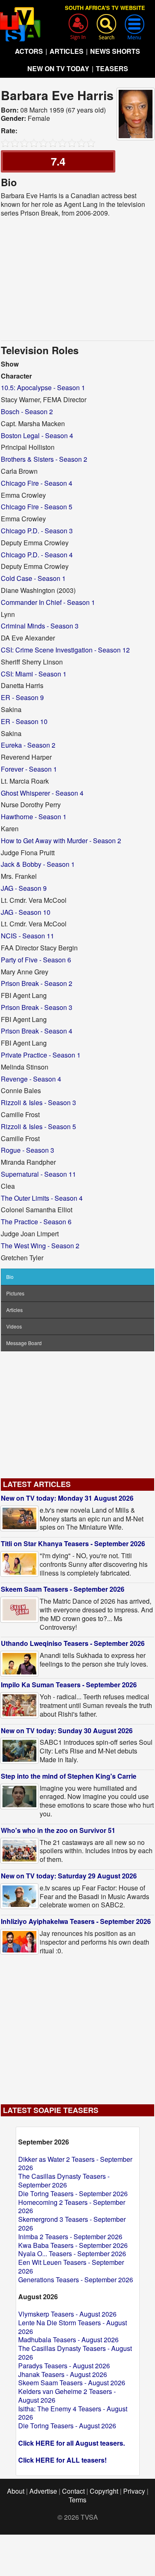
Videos (14, 1326)
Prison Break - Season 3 (37, 1007)
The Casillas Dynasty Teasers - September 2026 (64, 2180)
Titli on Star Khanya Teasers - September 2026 (73, 1543)
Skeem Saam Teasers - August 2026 (72, 2383)
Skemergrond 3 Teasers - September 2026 (72, 2223)
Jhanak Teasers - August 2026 (63, 2374)
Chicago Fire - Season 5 (37, 507)
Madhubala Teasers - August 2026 (68, 2340)
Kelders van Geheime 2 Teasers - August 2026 (67, 2396)
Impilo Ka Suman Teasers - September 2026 (69, 1685)
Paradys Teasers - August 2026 (64, 2366)
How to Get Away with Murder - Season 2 (61, 841)
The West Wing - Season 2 (40, 1246)
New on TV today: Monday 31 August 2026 (67, 1498)
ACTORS (29, 51)
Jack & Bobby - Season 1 (38, 864)
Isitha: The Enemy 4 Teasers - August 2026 (73, 2413)
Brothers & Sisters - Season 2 (44, 459)
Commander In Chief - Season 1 (48, 602)
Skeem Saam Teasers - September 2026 (63, 1589)
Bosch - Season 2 (27, 411)
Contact (73, 2491)
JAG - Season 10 (26, 912)
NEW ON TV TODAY (58, 68)
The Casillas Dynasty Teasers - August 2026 (75, 2353)
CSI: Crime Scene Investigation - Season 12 (65, 650)
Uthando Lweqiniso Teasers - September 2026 (73, 1643)
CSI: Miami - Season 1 (34, 674)
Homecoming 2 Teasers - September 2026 (72, 2207)
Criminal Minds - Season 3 (40, 626)
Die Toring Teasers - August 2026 (67, 2426)
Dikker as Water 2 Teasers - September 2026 (75, 2163)
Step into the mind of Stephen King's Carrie (69, 1776)
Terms (77, 2500)
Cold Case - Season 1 (33, 578)
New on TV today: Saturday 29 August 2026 (69, 1876)
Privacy (134, 2491)
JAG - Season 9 (24, 888)
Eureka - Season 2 (28, 745)
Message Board (24, 1343)
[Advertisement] (78, 279)
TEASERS (112, 68)
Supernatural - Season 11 (38, 1174)
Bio (10, 1277)
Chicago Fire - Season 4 (37, 483)
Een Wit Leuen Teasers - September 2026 (71, 2267)
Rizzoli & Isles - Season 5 (38, 1126)
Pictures (15, 1293)
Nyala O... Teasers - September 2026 (72, 2253)
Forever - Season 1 (29, 769)
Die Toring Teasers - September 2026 (73, 2193)
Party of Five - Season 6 (36, 960)
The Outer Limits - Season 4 (42, 1198)
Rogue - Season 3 (27, 1150)
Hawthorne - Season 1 (34, 817)
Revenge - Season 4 (31, 1079)
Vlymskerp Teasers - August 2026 (67, 2314)
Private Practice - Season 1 (41, 1055)
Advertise (43, 2491)
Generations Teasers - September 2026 (76, 2280)
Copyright (104, 2491)
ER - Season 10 (24, 721)
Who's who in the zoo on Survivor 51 (58, 1830)
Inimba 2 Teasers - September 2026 (70, 2237)
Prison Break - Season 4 (37, 1031)
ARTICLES (67, 51)
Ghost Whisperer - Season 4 (42, 793)
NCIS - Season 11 (27, 936)
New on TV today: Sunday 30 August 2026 (67, 1731)
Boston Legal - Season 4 (37, 435)
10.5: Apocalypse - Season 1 (43, 387)
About (16, 2491)
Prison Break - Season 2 (37, 983)
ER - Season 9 (22, 697)
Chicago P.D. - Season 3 (37, 531)
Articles (14, 1310)
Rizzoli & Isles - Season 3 (38, 1102)
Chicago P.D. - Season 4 (37, 555)
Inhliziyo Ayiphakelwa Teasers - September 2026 (76, 1921)
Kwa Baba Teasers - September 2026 (73, 2245)
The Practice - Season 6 (36, 1222)
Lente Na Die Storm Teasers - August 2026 (73, 2327)
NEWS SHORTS (115, 51)
